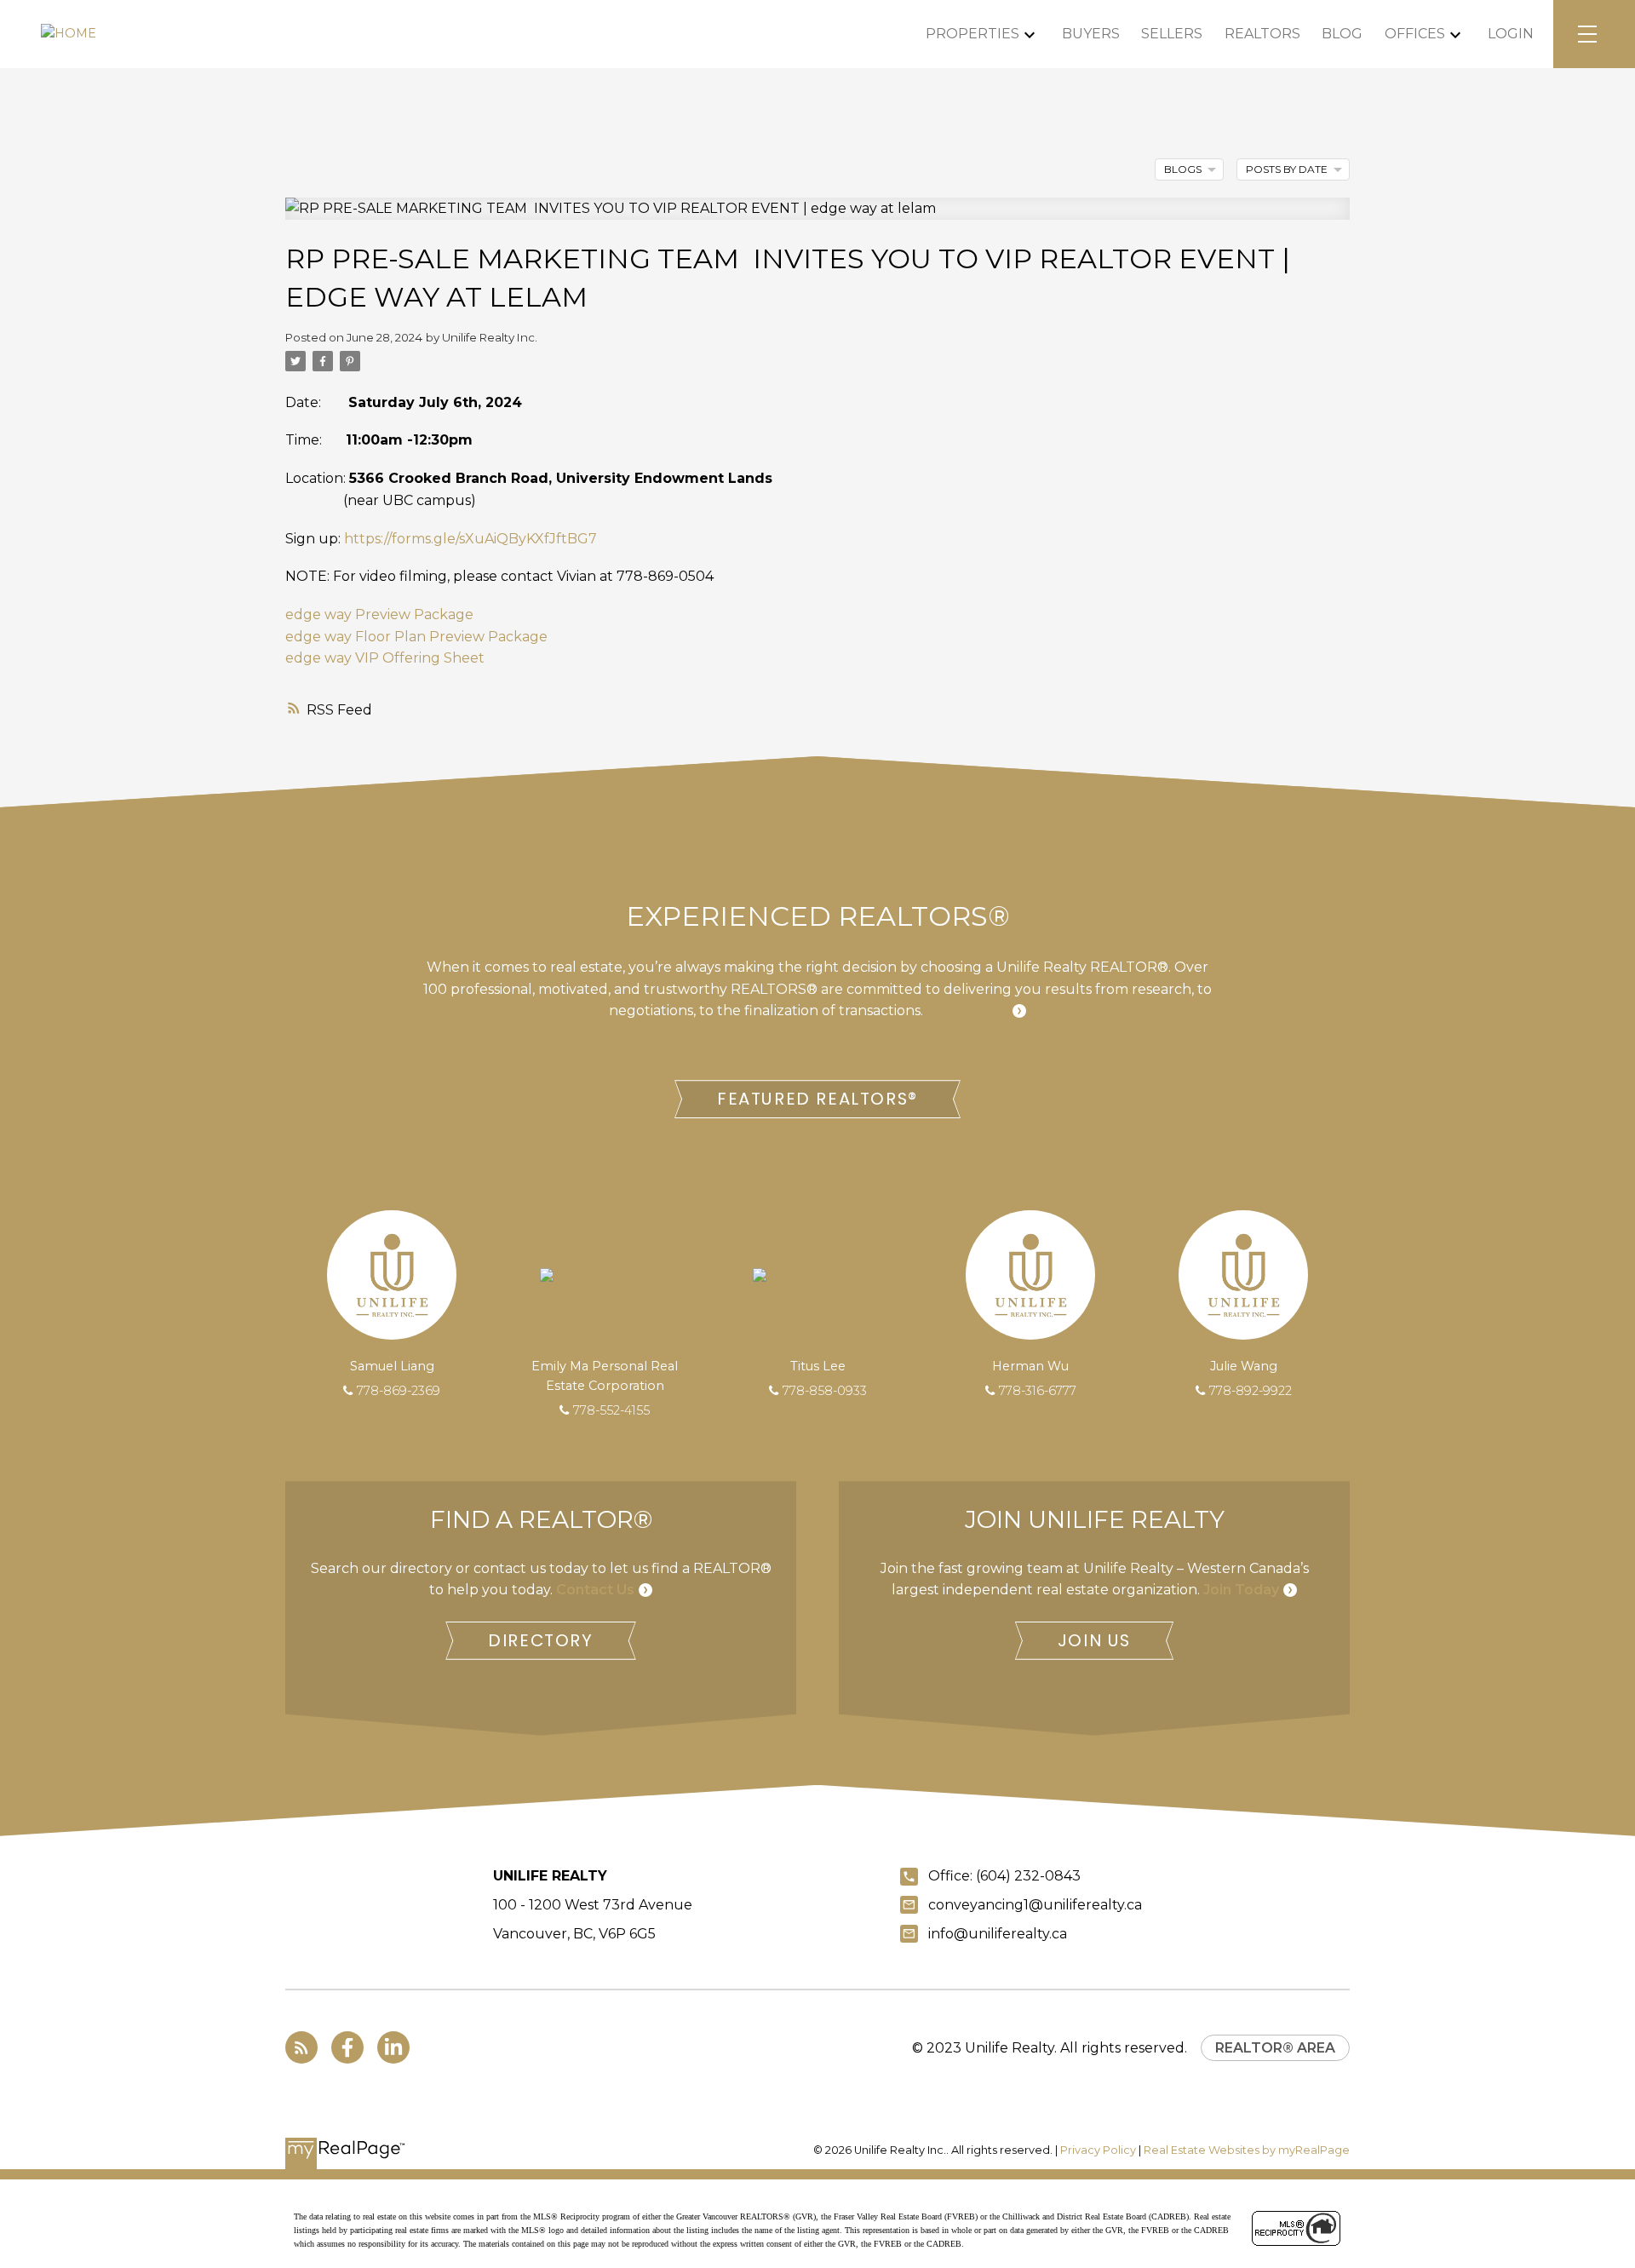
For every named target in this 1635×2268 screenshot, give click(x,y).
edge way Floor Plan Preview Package (416, 637)
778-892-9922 (1251, 1391)
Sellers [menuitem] (1172, 34)
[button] (817, 1099)
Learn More (967, 1011)
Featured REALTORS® (817, 1099)
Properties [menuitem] (972, 34)
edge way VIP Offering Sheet (385, 658)
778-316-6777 (1038, 1391)
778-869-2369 (399, 1391)
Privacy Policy (1098, 2150)
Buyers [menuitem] (1091, 34)
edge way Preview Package (379, 614)
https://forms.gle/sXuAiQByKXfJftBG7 (470, 539)
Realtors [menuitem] (1262, 34)
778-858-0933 (825, 1391)
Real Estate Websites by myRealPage (1247, 2150)
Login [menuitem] (1511, 34)
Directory (540, 1641)
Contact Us (595, 1590)
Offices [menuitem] (1415, 34)
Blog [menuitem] (1342, 34)
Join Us (1094, 1641)
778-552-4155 (611, 1410)
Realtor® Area (1275, 2048)
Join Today (1241, 1590)
